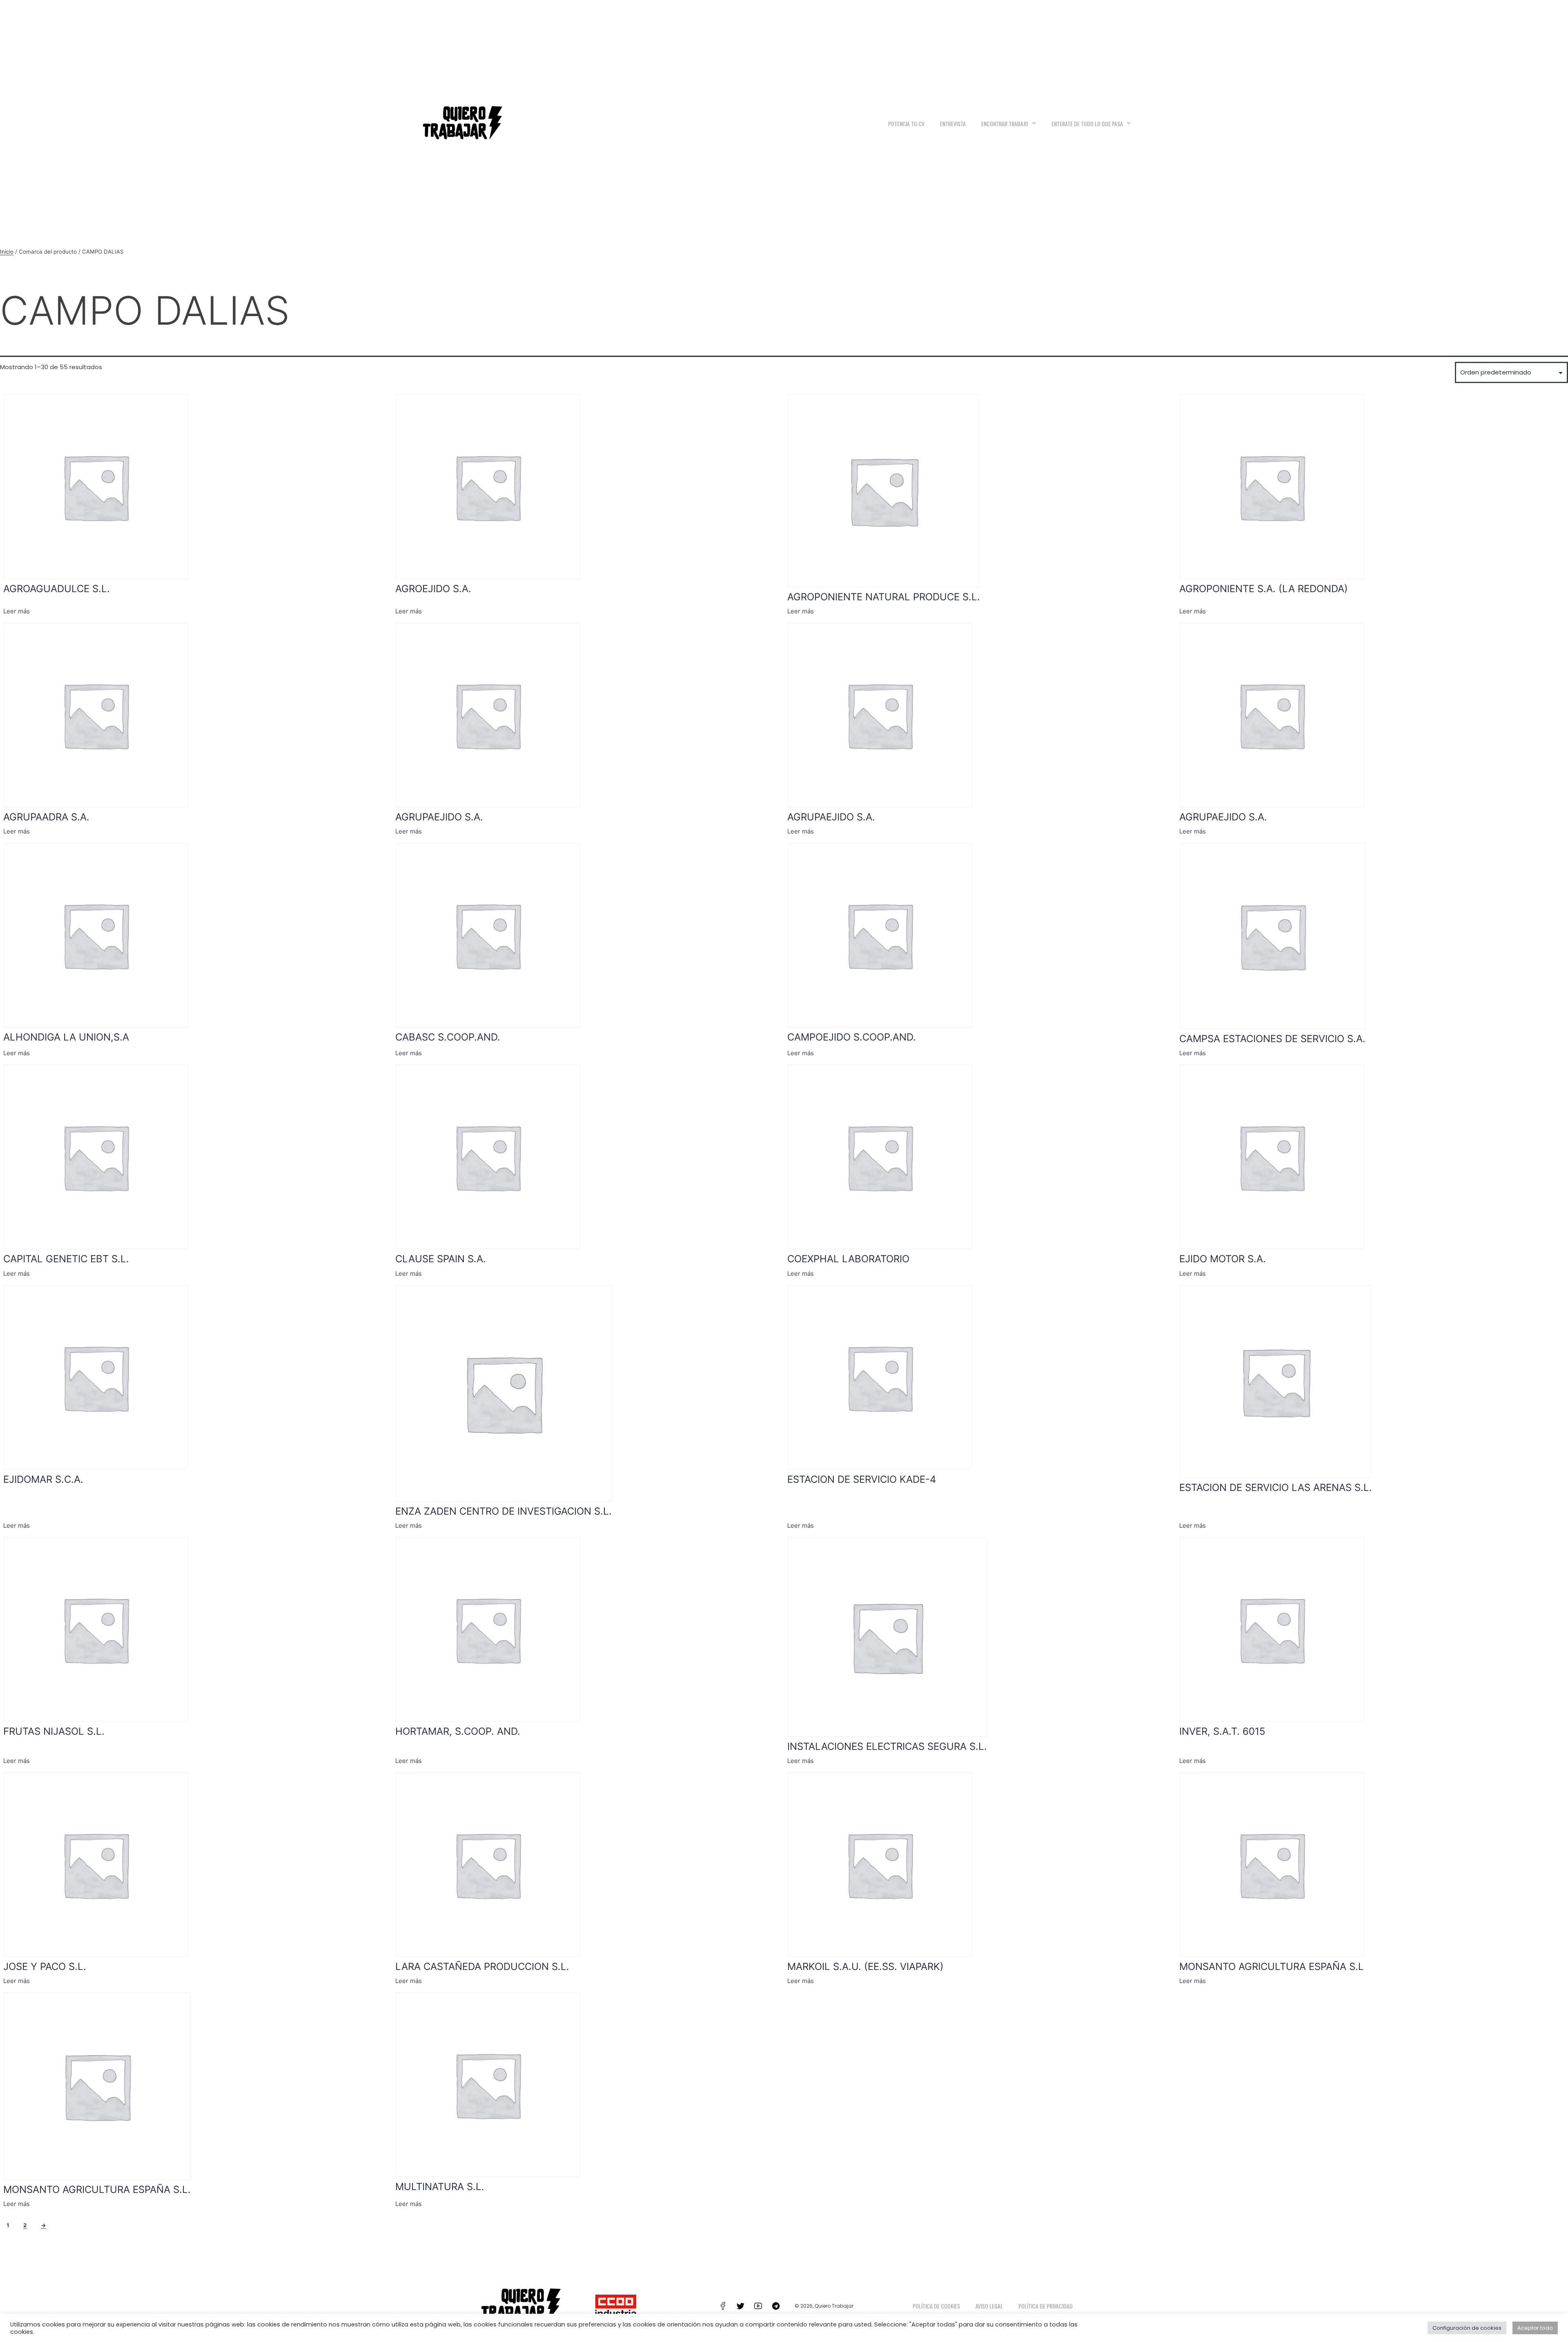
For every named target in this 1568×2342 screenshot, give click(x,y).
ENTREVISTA (953, 124)
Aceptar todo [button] (1535, 2328)
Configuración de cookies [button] (1467, 2328)
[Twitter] (741, 2306)
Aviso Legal (989, 2306)
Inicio (7, 252)
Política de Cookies (936, 2306)
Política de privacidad (1046, 2306)
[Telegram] (776, 2306)
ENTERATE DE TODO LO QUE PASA (1087, 124)
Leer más (17, 611)
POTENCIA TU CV (906, 124)
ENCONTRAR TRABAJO (1005, 124)
